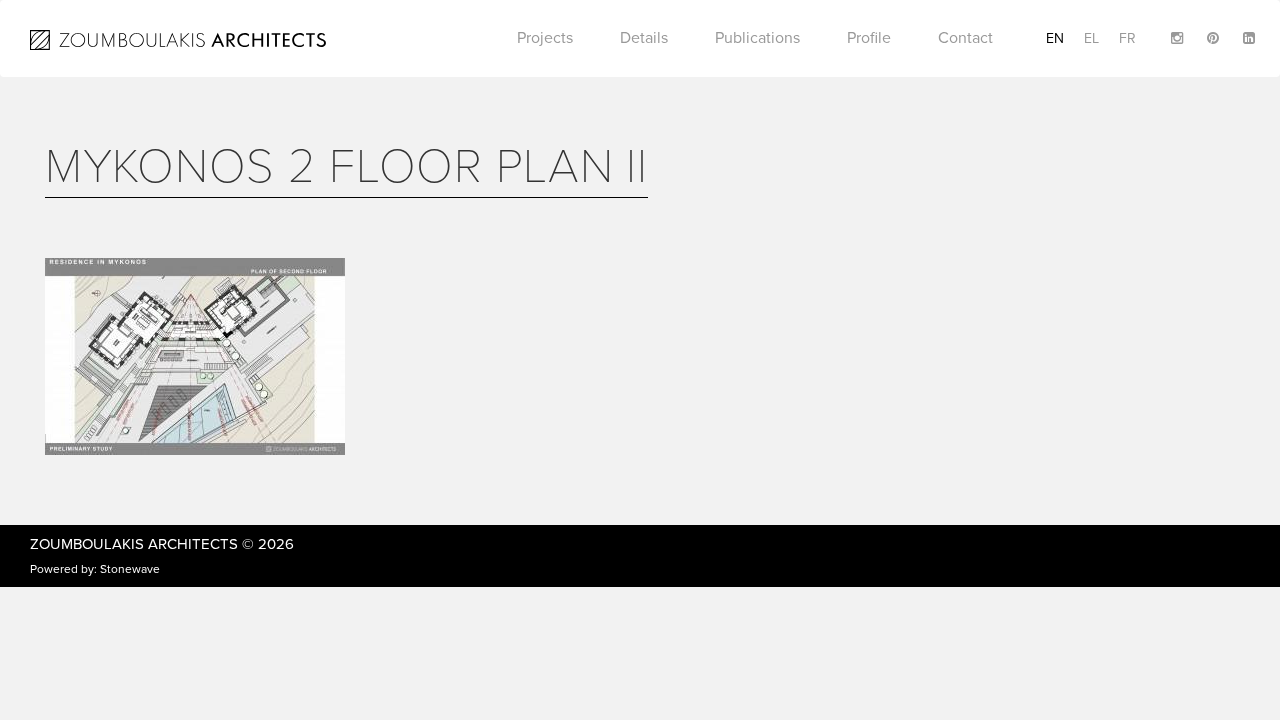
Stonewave (130, 569)
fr (1127, 38)
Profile (869, 38)
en (1055, 38)
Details (644, 38)
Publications (757, 38)
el (1091, 38)
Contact (965, 38)
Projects (545, 38)
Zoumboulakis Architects (134, 544)
